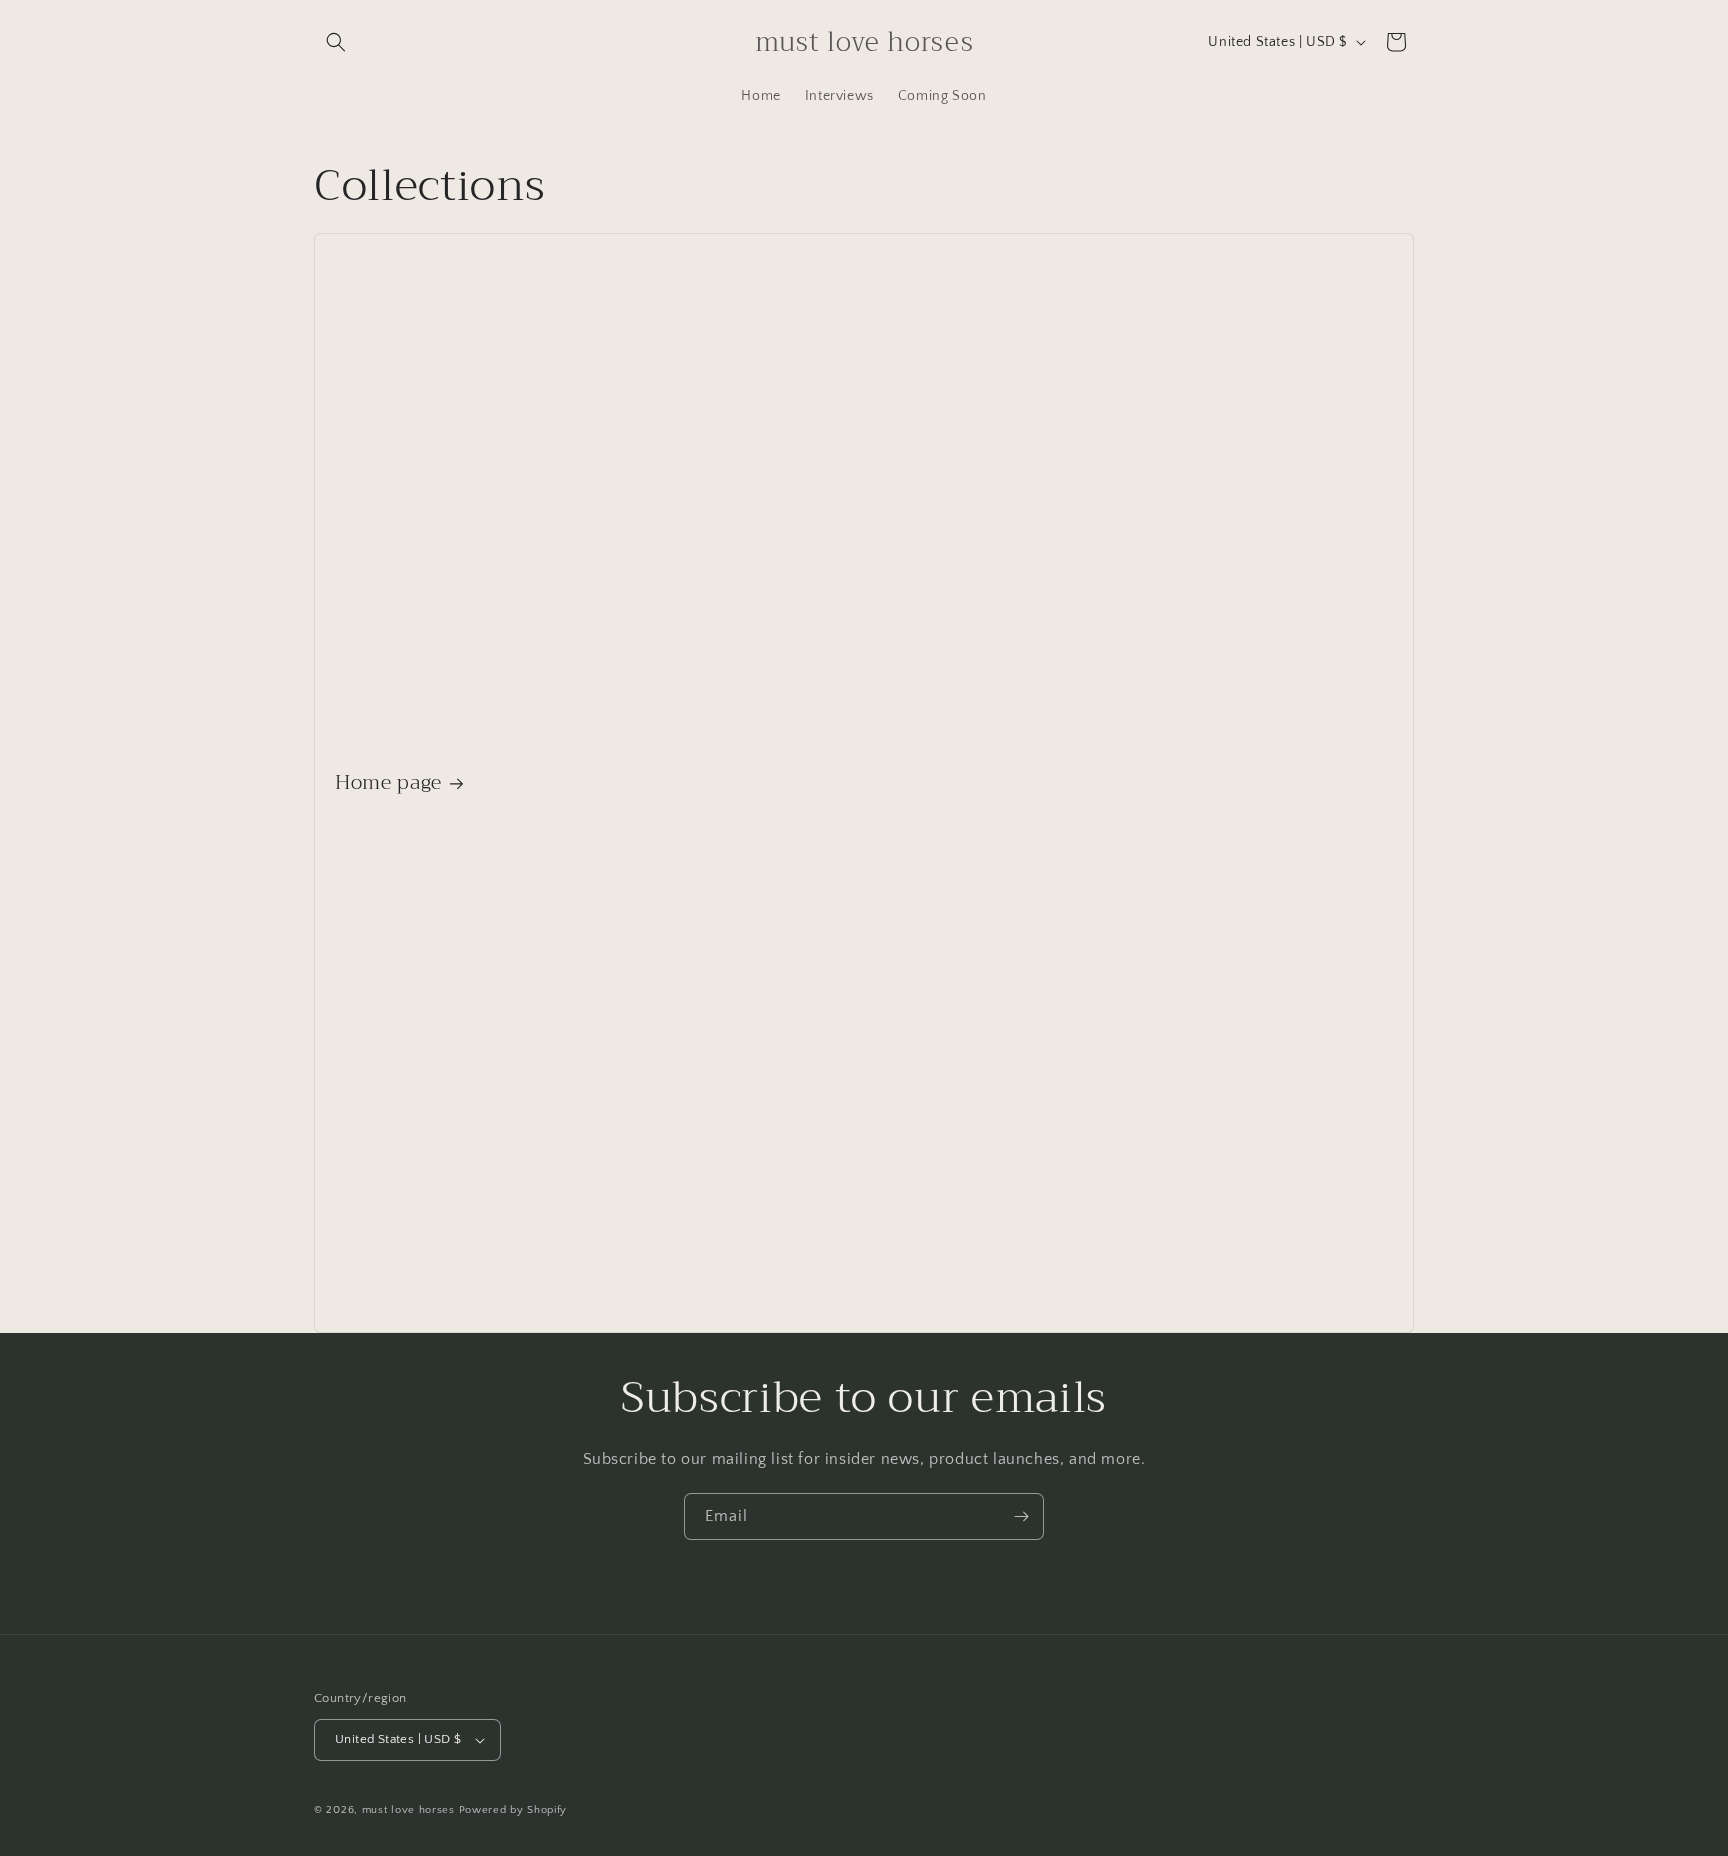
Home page (388, 782)
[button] (336, 42)
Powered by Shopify (513, 1810)
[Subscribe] (1021, 1516)
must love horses (408, 1810)
